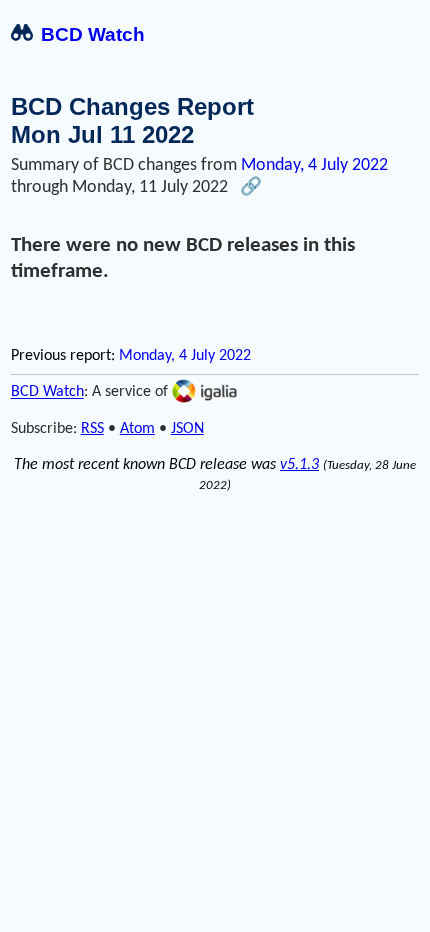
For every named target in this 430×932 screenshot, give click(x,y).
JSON (187, 429)
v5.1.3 (299, 465)
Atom (137, 429)
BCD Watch (93, 34)
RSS (92, 429)
